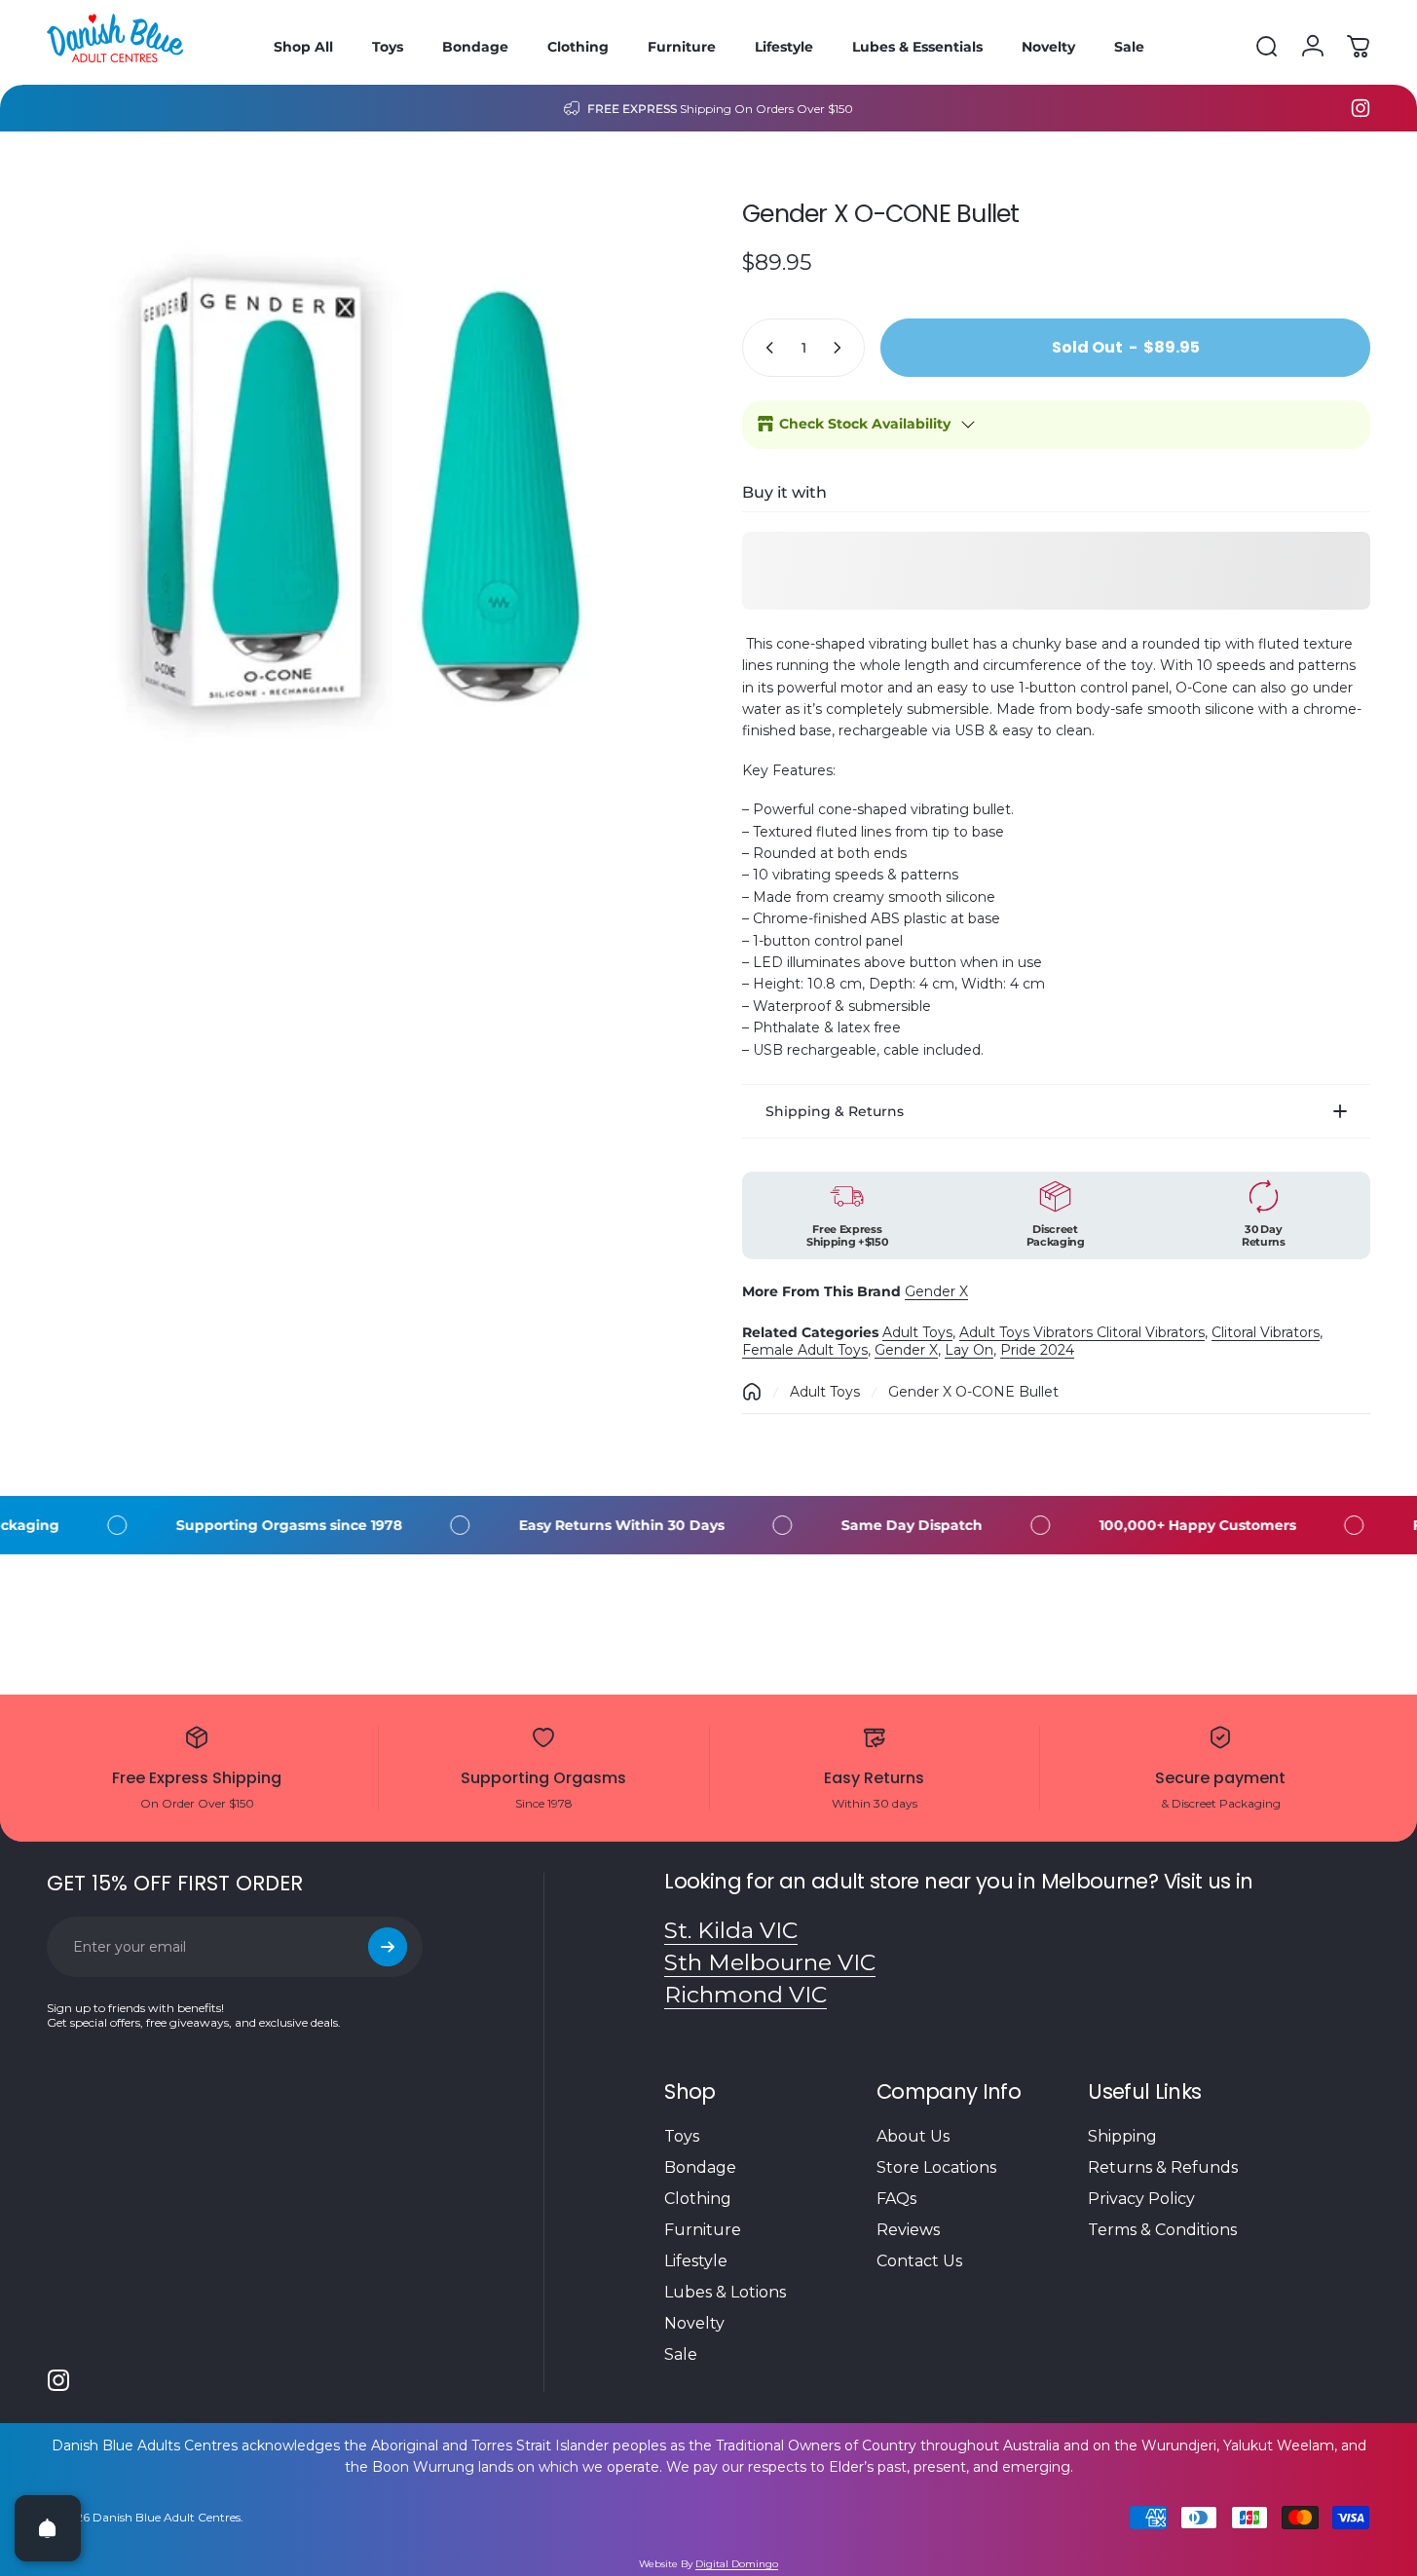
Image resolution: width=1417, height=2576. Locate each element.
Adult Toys (917, 1332)
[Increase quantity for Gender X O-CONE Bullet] (841, 348)
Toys (682, 2136)
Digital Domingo (737, 2564)
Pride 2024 (1037, 1350)
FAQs (896, 2199)
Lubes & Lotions (725, 2292)
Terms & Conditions (1162, 2230)
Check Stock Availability (865, 424)
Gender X (936, 1291)
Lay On (969, 1350)
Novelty (694, 2323)
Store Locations (936, 2167)
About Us (913, 2136)
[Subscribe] (388, 1947)
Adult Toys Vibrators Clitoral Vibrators (1082, 1332)
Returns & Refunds (1163, 2167)
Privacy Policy (1141, 2199)
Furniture (703, 2230)
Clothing (698, 2199)
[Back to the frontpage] (752, 1392)
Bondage (700, 2167)
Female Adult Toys (805, 1350)
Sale (681, 2354)
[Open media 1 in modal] (361, 492)
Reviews (908, 2230)
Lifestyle (696, 2261)
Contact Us (919, 2261)
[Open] (48, 2528)
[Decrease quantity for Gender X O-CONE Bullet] (765, 348)
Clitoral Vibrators (1266, 1332)
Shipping (1122, 2136)
